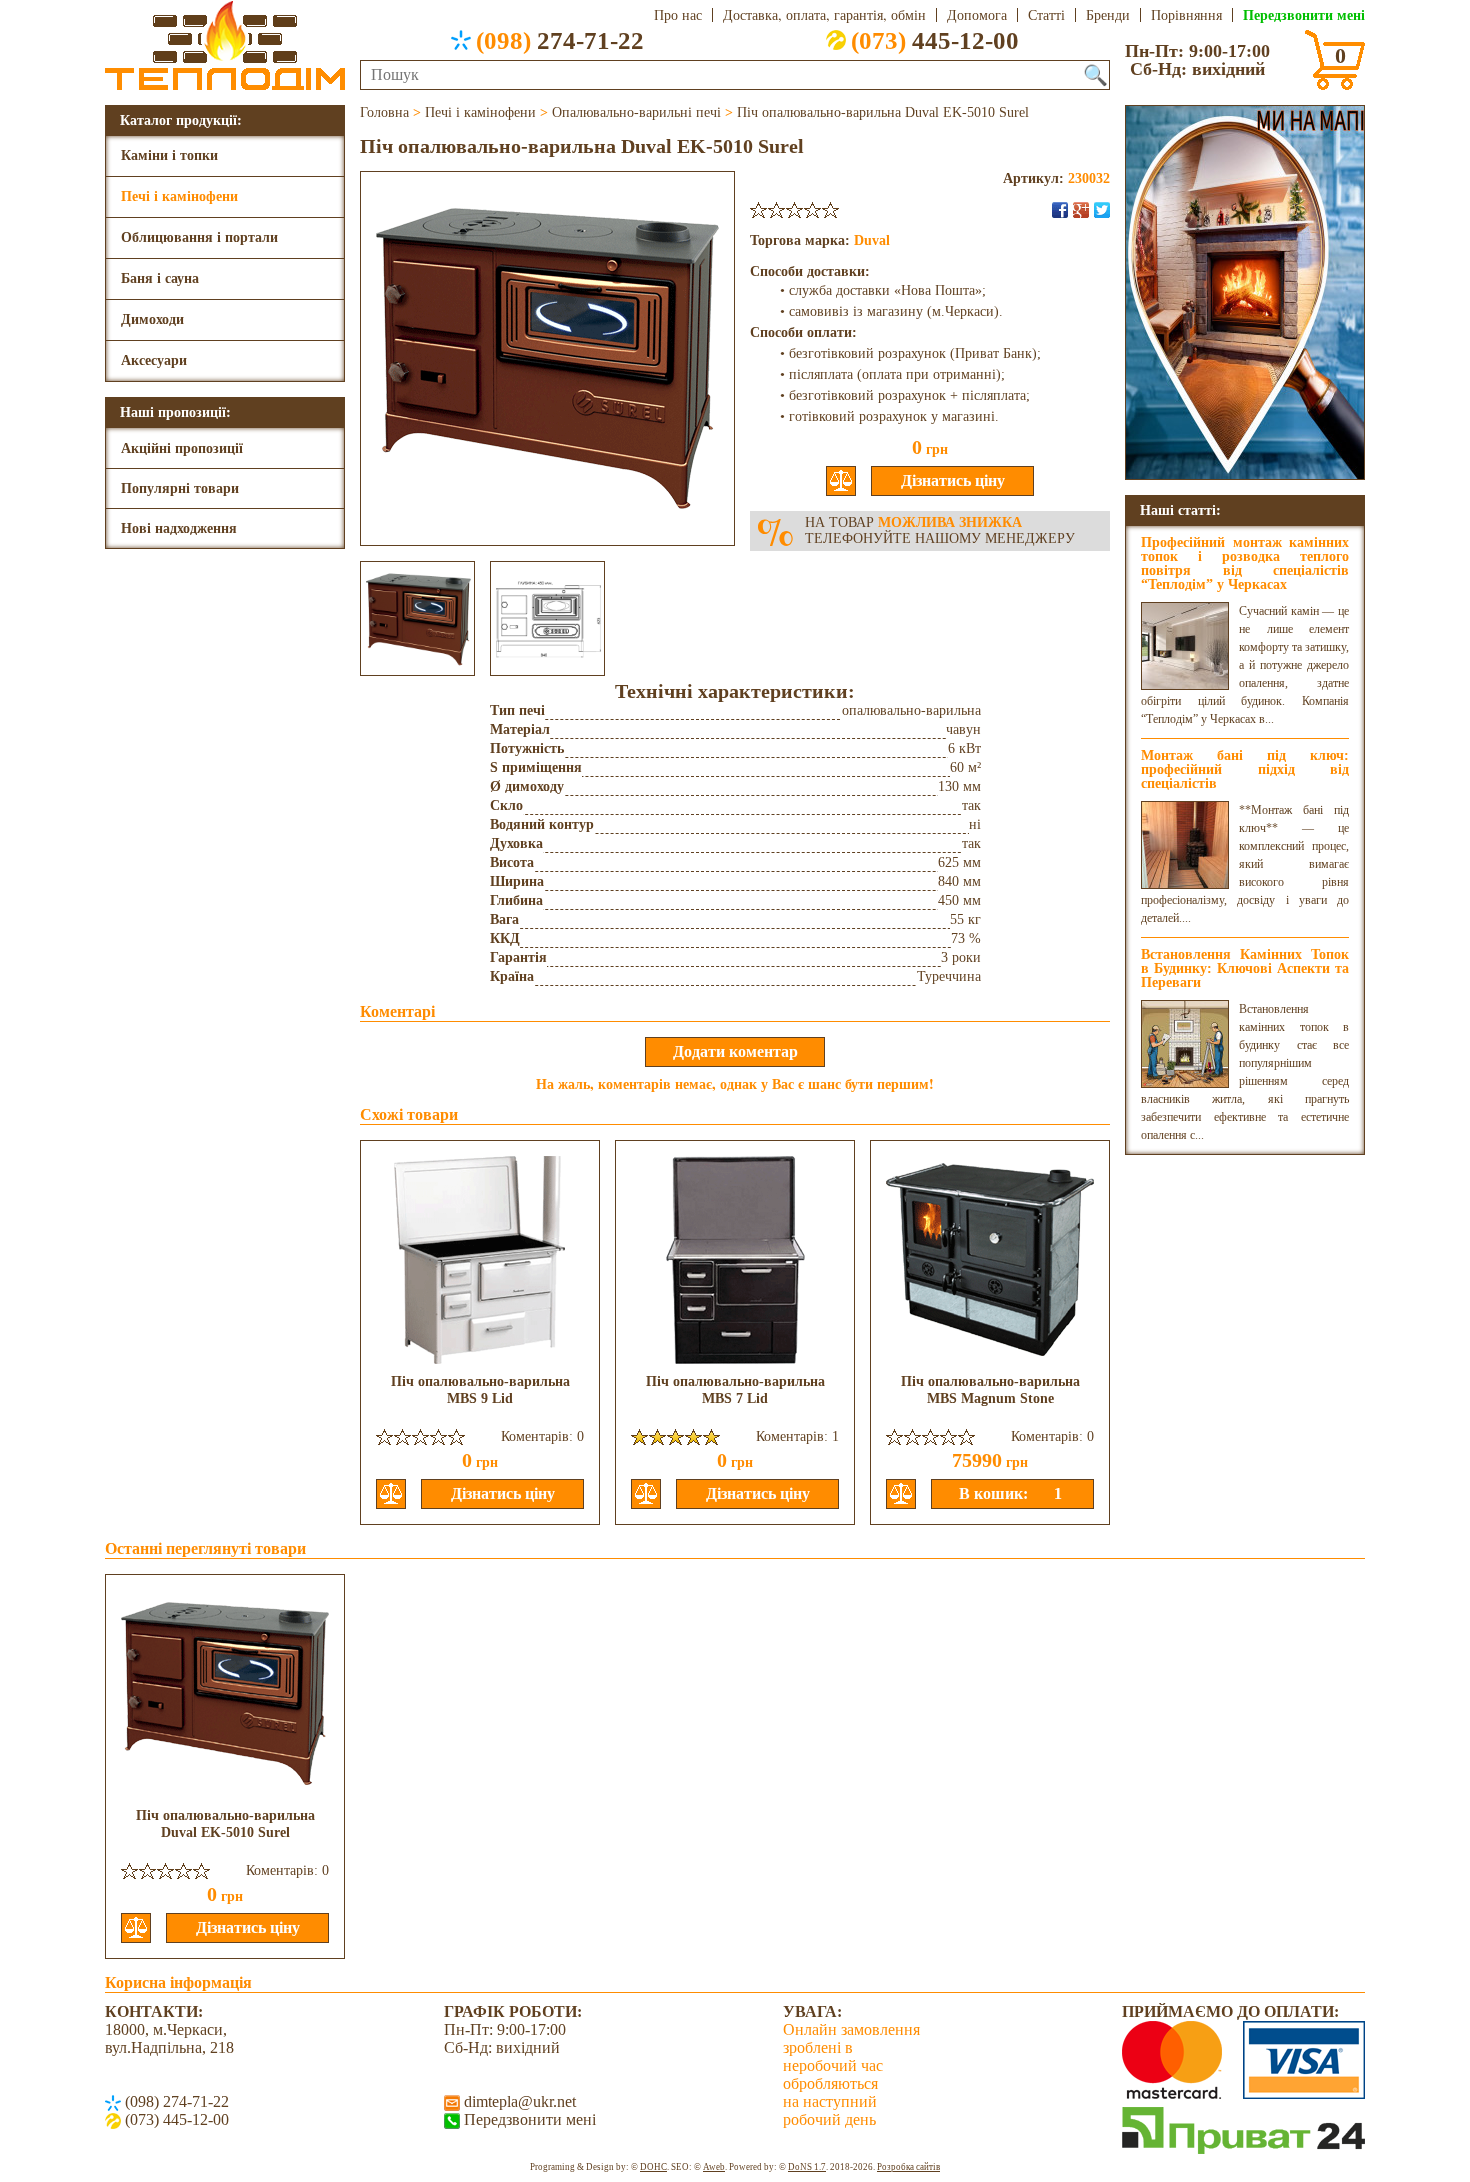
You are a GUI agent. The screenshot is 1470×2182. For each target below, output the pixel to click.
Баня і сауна (160, 278)
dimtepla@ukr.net (518, 2101)
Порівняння (1186, 15)
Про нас (678, 15)
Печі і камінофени (179, 196)
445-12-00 (935, 40)
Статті (1046, 15)
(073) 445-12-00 (175, 2119)
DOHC (653, 2167)
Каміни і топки (169, 155)
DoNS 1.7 (807, 2167)
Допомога (977, 15)
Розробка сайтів (908, 2167)
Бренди (1108, 15)
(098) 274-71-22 (175, 2101)
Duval (872, 240)
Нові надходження (179, 528)
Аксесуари (154, 360)
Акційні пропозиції (182, 448)
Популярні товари (180, 488)
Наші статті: (1180, 509)
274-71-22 (560, 40)
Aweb (714, 2167)
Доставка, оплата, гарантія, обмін (824, 15)
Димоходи (152, 319)
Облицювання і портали (199, 237)
